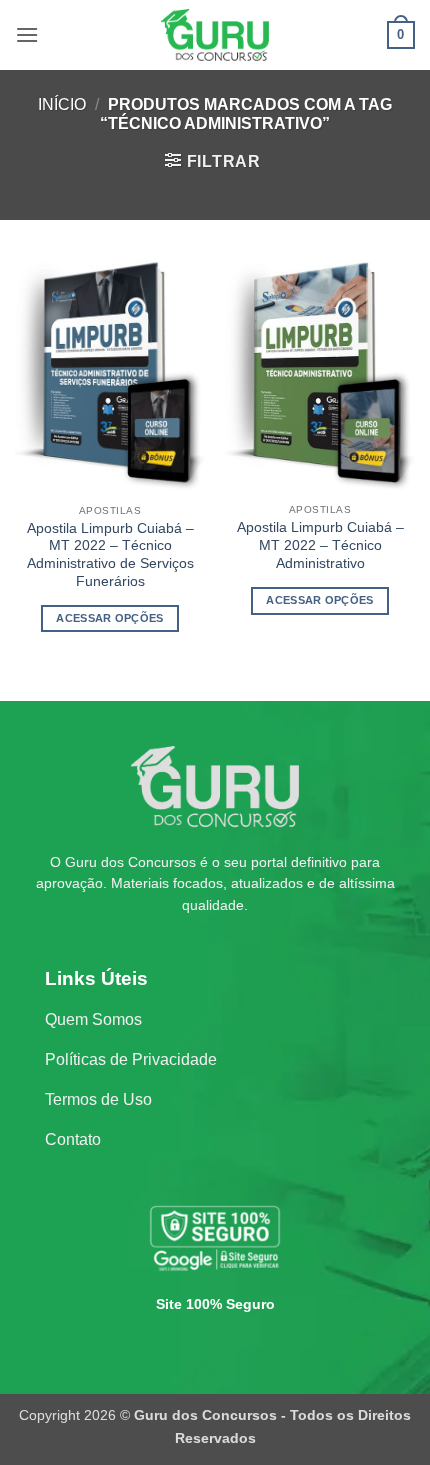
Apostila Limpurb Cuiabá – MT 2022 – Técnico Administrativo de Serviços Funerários (110, 555)
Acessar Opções (110, 618)
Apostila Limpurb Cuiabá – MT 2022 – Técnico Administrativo (320, 545)
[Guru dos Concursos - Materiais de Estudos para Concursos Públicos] (215, 35)
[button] (27, 34)
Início (62, 104)
